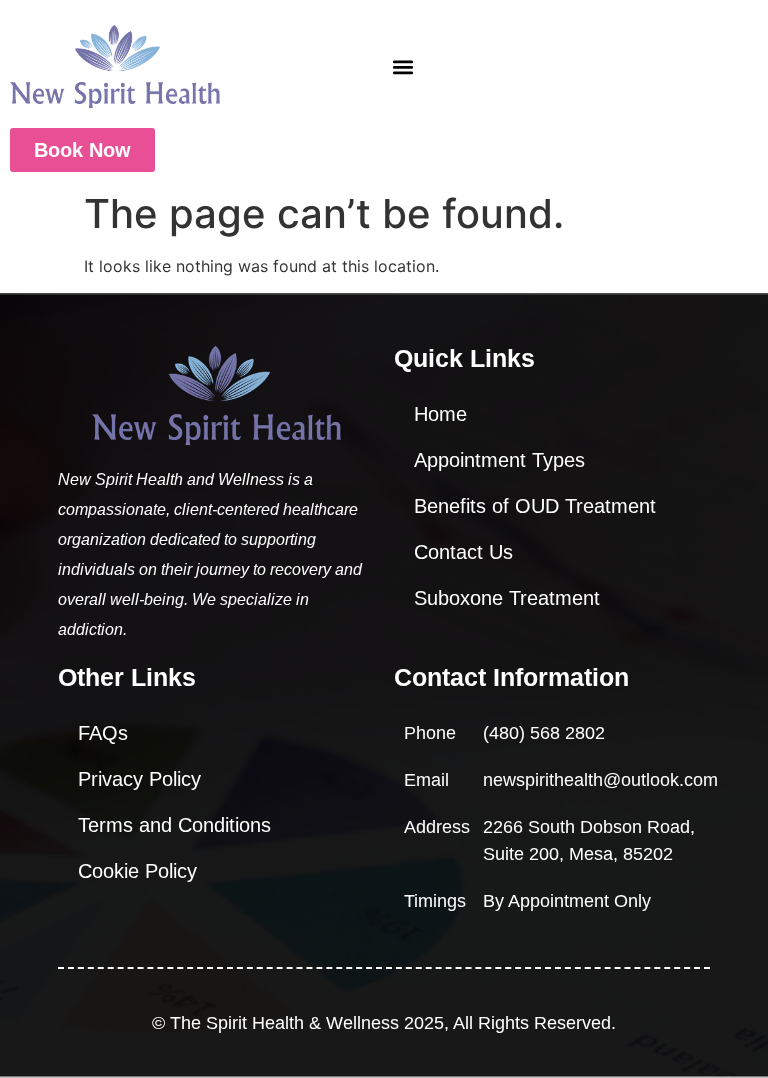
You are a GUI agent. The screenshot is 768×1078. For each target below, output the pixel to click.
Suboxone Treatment (507, 598)
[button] (403, 66)
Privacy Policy (139, 779)
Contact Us (463, 552)
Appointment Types (499, 460)
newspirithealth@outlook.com (600, 780)
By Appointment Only (567, 901)
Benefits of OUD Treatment (535, 506)
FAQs (103, 733)
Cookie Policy (137, 871)
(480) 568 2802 (544, 733)
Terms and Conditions (174, 825)
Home (440, 414)
